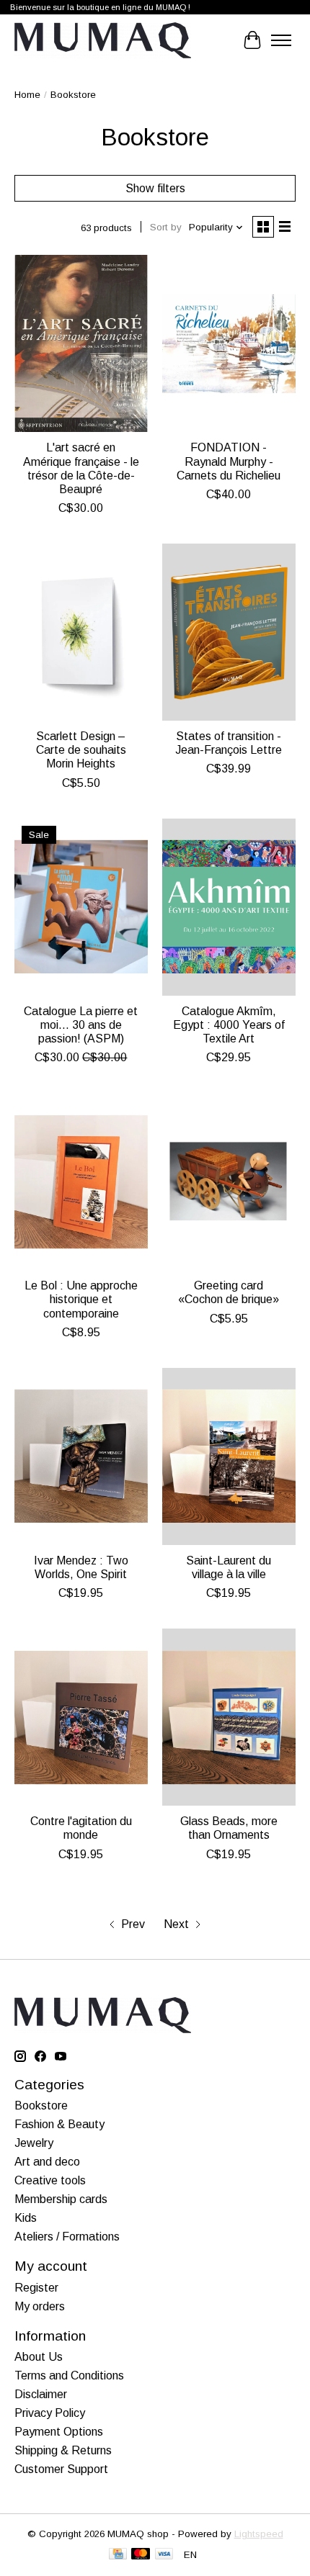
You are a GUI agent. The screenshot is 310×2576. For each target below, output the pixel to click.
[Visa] (164, 2555)
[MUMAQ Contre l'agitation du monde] (81, 1717)
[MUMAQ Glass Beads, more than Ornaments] (229, 1717)
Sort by (166, 227)
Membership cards (61, 2199)
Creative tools (50, 2180)
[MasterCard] (141, 2555)
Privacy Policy (50, 2413)
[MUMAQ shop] (103, 40)
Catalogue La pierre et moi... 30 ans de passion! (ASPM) (81, 1025)
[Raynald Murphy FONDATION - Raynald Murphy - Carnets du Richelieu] (229, 343)
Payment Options (59, 2432)
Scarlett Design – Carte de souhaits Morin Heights (81, 750)
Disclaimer (41, 2394)
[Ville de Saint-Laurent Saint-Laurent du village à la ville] (229, 1456)
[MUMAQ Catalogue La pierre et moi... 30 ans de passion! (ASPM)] (81, 907)
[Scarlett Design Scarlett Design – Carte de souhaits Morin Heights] (81, 632)
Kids (26, 2218)
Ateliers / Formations (67, 2237)
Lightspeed (259, 2534)
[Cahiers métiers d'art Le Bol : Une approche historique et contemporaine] (81, 1181)
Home (27, 95)
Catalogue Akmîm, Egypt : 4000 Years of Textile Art (229, 1025)
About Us (39, 2357)
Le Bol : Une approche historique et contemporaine (81, 1299)
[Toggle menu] (281, 40)
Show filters (155, 188)
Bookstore (41, 2106)
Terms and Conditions (69, 2375)
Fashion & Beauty (59, 2124)
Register (36, 2288)
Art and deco (47, 2162)
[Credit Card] (118, 2555)
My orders (40, 2306)
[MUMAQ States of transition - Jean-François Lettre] (229, 632)
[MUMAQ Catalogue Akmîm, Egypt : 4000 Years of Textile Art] (229, 907)
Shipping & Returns (63, 2450)
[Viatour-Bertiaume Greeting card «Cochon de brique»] (229, 1181)
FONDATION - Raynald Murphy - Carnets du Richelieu (229, 461)
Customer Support (61, 2469)
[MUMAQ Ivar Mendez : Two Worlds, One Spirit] (81, 1456)
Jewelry (34, 2143)
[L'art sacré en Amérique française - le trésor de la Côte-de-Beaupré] (81, 343)
